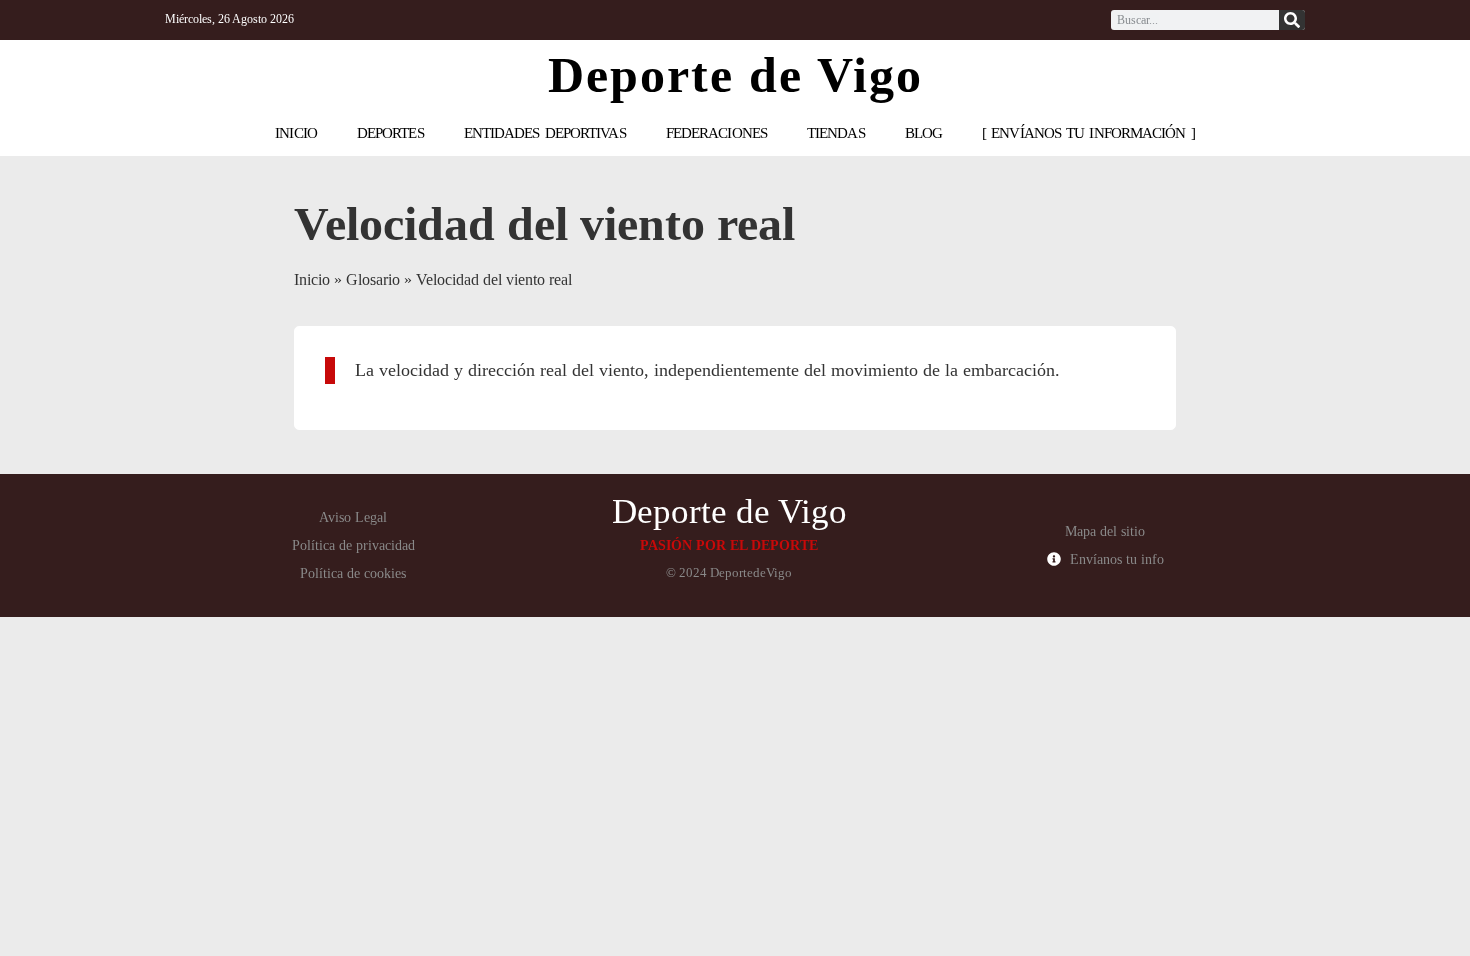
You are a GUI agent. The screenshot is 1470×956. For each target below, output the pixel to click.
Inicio (296, 133)
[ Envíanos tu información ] (1088, 133)
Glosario (373, 279)
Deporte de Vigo (735, 75)
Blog (923, 133)
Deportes (390, 133)
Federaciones (716, 133)
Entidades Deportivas (545, 133)
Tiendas (836, 133)
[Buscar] (1292, 20)
